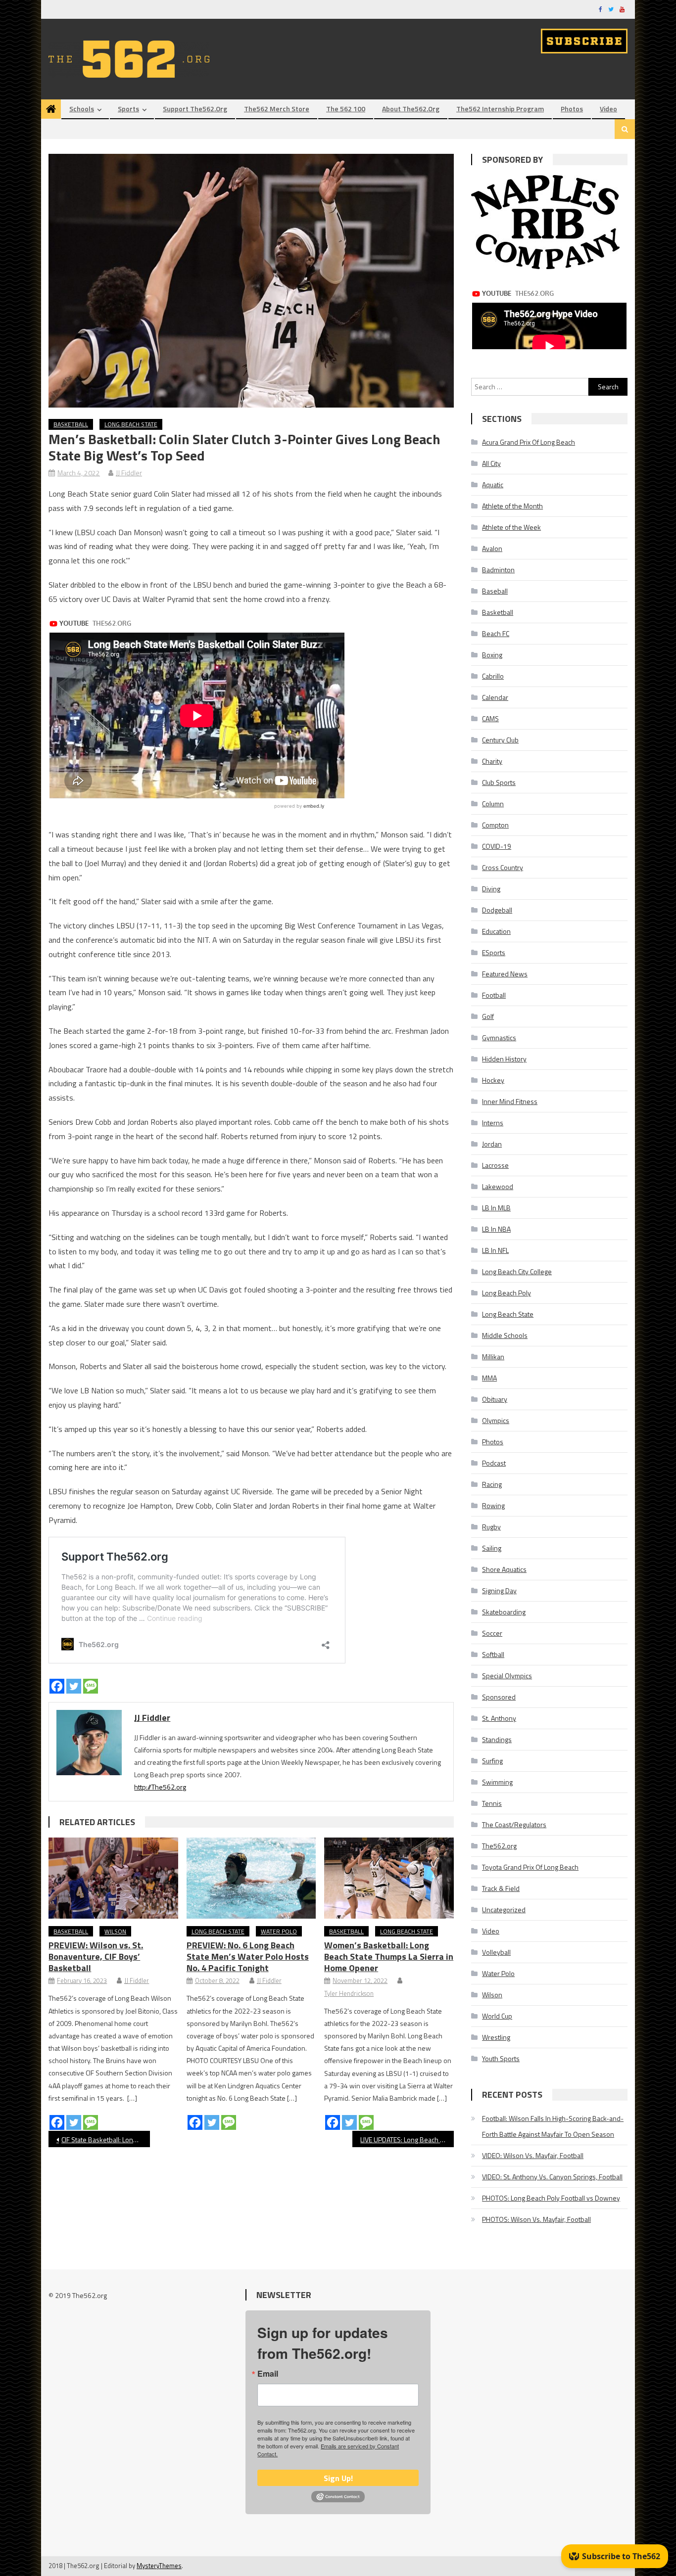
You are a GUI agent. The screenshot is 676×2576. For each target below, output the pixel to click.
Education (496, 931)
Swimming (497, 1782)
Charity (492, 761)
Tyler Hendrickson (349, 1993)
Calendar (495, 697)
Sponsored (499, 1697)
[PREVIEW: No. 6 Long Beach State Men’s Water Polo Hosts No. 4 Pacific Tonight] (251, 1878)
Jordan (492, 1144)
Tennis (492, 1803)
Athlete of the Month (512, 506)
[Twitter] (74, 1686)
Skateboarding (504, 1612)
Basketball (71, 424)
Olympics (496, 1420)
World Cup (497, 2016)
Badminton (498, 570)
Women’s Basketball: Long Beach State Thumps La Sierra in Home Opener (389, 1956)
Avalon (492, 548)
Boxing (492, 655)
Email (268, 2374)
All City (491, 463)
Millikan (493, 1357)
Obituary (495, 1399)
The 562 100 (346, 109)
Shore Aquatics (504, 1569)
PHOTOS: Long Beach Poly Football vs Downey (551, 2198)
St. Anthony (499, 1718)
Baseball (495, 591)
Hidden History (504, 1059)
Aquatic (493, 484)
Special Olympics (507, 1676)
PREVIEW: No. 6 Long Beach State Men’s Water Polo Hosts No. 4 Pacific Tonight (248, 1956)
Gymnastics (499, 1037)
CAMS (490, 718)
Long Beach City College (517, 1271)
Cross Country (503, 867)
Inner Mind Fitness (510, 1101)
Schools (82, 109)
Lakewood (498, 1186)
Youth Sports (501, 2058)
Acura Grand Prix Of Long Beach (529, 442)
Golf (488, 1016)
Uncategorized (504, 1909)
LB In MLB (496, 1208)
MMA (489, 1378)
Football (494, 995)
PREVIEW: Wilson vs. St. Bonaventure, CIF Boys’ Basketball (96, 1956)
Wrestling (496, 2037)
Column (493, 804)
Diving (491, 889)
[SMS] (91, 1686)
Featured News (505, 974)
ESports (494, 952)
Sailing (492, 1548)
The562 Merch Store (277, 109)
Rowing (493, 1505)
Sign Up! (338, 2478)
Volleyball (496, 1952)
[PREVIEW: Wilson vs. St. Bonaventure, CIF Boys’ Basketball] (113, 1878)
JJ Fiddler (129, 473)
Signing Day (499, 1590)
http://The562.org (160, 1787)
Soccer (492, 1633)
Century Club (500, 740)
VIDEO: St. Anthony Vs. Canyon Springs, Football (552, 2177)
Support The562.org (195, 109)
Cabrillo (493, 676)
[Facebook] (57, 1686)
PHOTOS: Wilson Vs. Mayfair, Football (536, 2219)
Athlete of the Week (511, 527)
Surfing (492, 1761)
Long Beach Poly (507, 1293)
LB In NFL (495, 1250)
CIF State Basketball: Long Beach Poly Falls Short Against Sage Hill (106, 2139)
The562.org (499, 1846)
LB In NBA (496, 1229)
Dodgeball (497, 910)
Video (608, 109)
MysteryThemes (159, 2566)
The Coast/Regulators (514, 1824)
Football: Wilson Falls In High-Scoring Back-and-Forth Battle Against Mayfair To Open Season (553, 2126)
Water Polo (279, 1931)
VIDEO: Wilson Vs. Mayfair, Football (533, 2155)
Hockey (493, 1080)
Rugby (491, 1527)
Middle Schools (505, 1335)
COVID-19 (497, 846)
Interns (493, 1123)
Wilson (115, 1931)
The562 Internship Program (500, 109)
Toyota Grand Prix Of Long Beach (530, 1867)
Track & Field (501, 1888)
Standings (497, 1739)
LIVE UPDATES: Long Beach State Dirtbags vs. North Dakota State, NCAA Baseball (407, 2139)
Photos (572, 109)
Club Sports (499, 782)
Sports (128, 109)
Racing (492, 1484)
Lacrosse (495, 1165)
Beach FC (496, 633)
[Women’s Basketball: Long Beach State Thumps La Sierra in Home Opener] (389, 1878)
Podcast (494, 1463)
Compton (495, 825)
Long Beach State (131, 424)
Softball (493, 1654)
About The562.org (411, 109)
